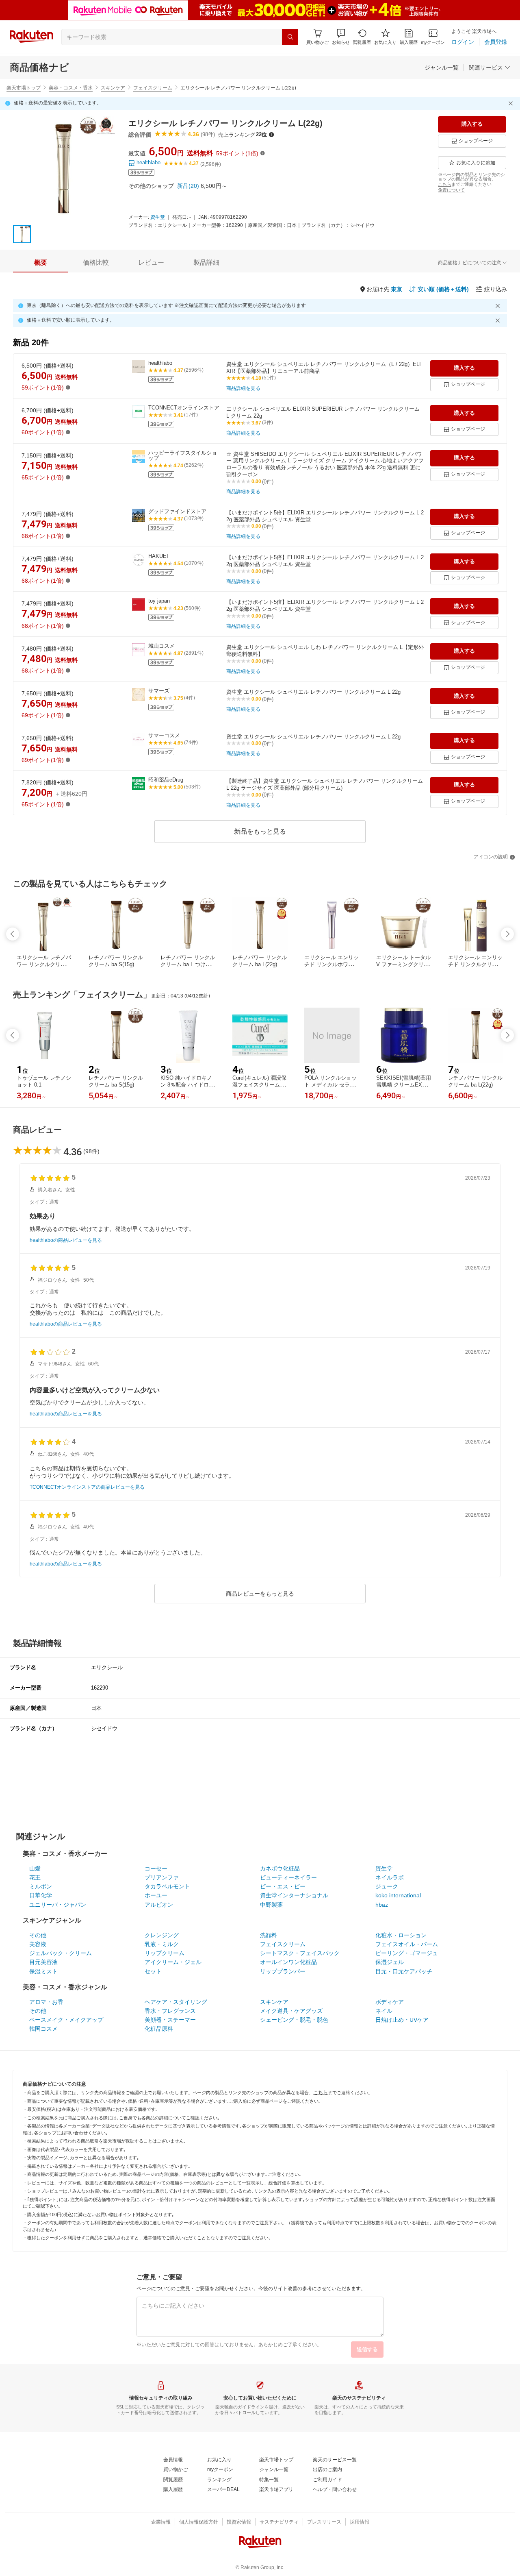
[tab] (41, 263)
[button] (341, 37)
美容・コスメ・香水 (71, 88)
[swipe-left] (13, 934)
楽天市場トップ (24, 88)
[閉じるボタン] (512, 103)
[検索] (290, 37)
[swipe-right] (507, 934)
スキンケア (113, 88)
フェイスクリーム (153, 88)
